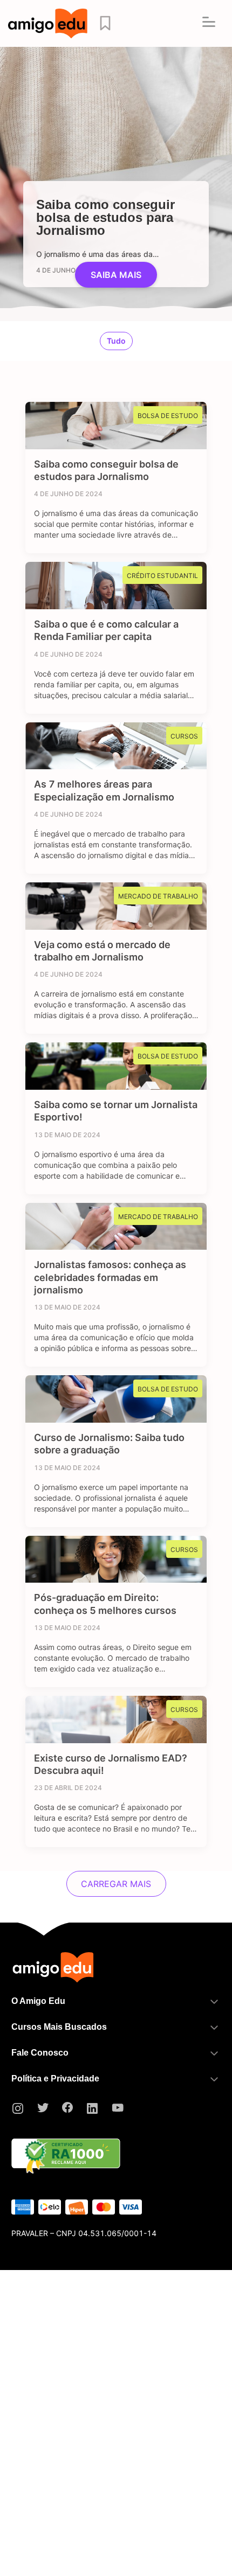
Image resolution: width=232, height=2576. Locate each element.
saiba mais (116, 275)
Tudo (116, 341)
